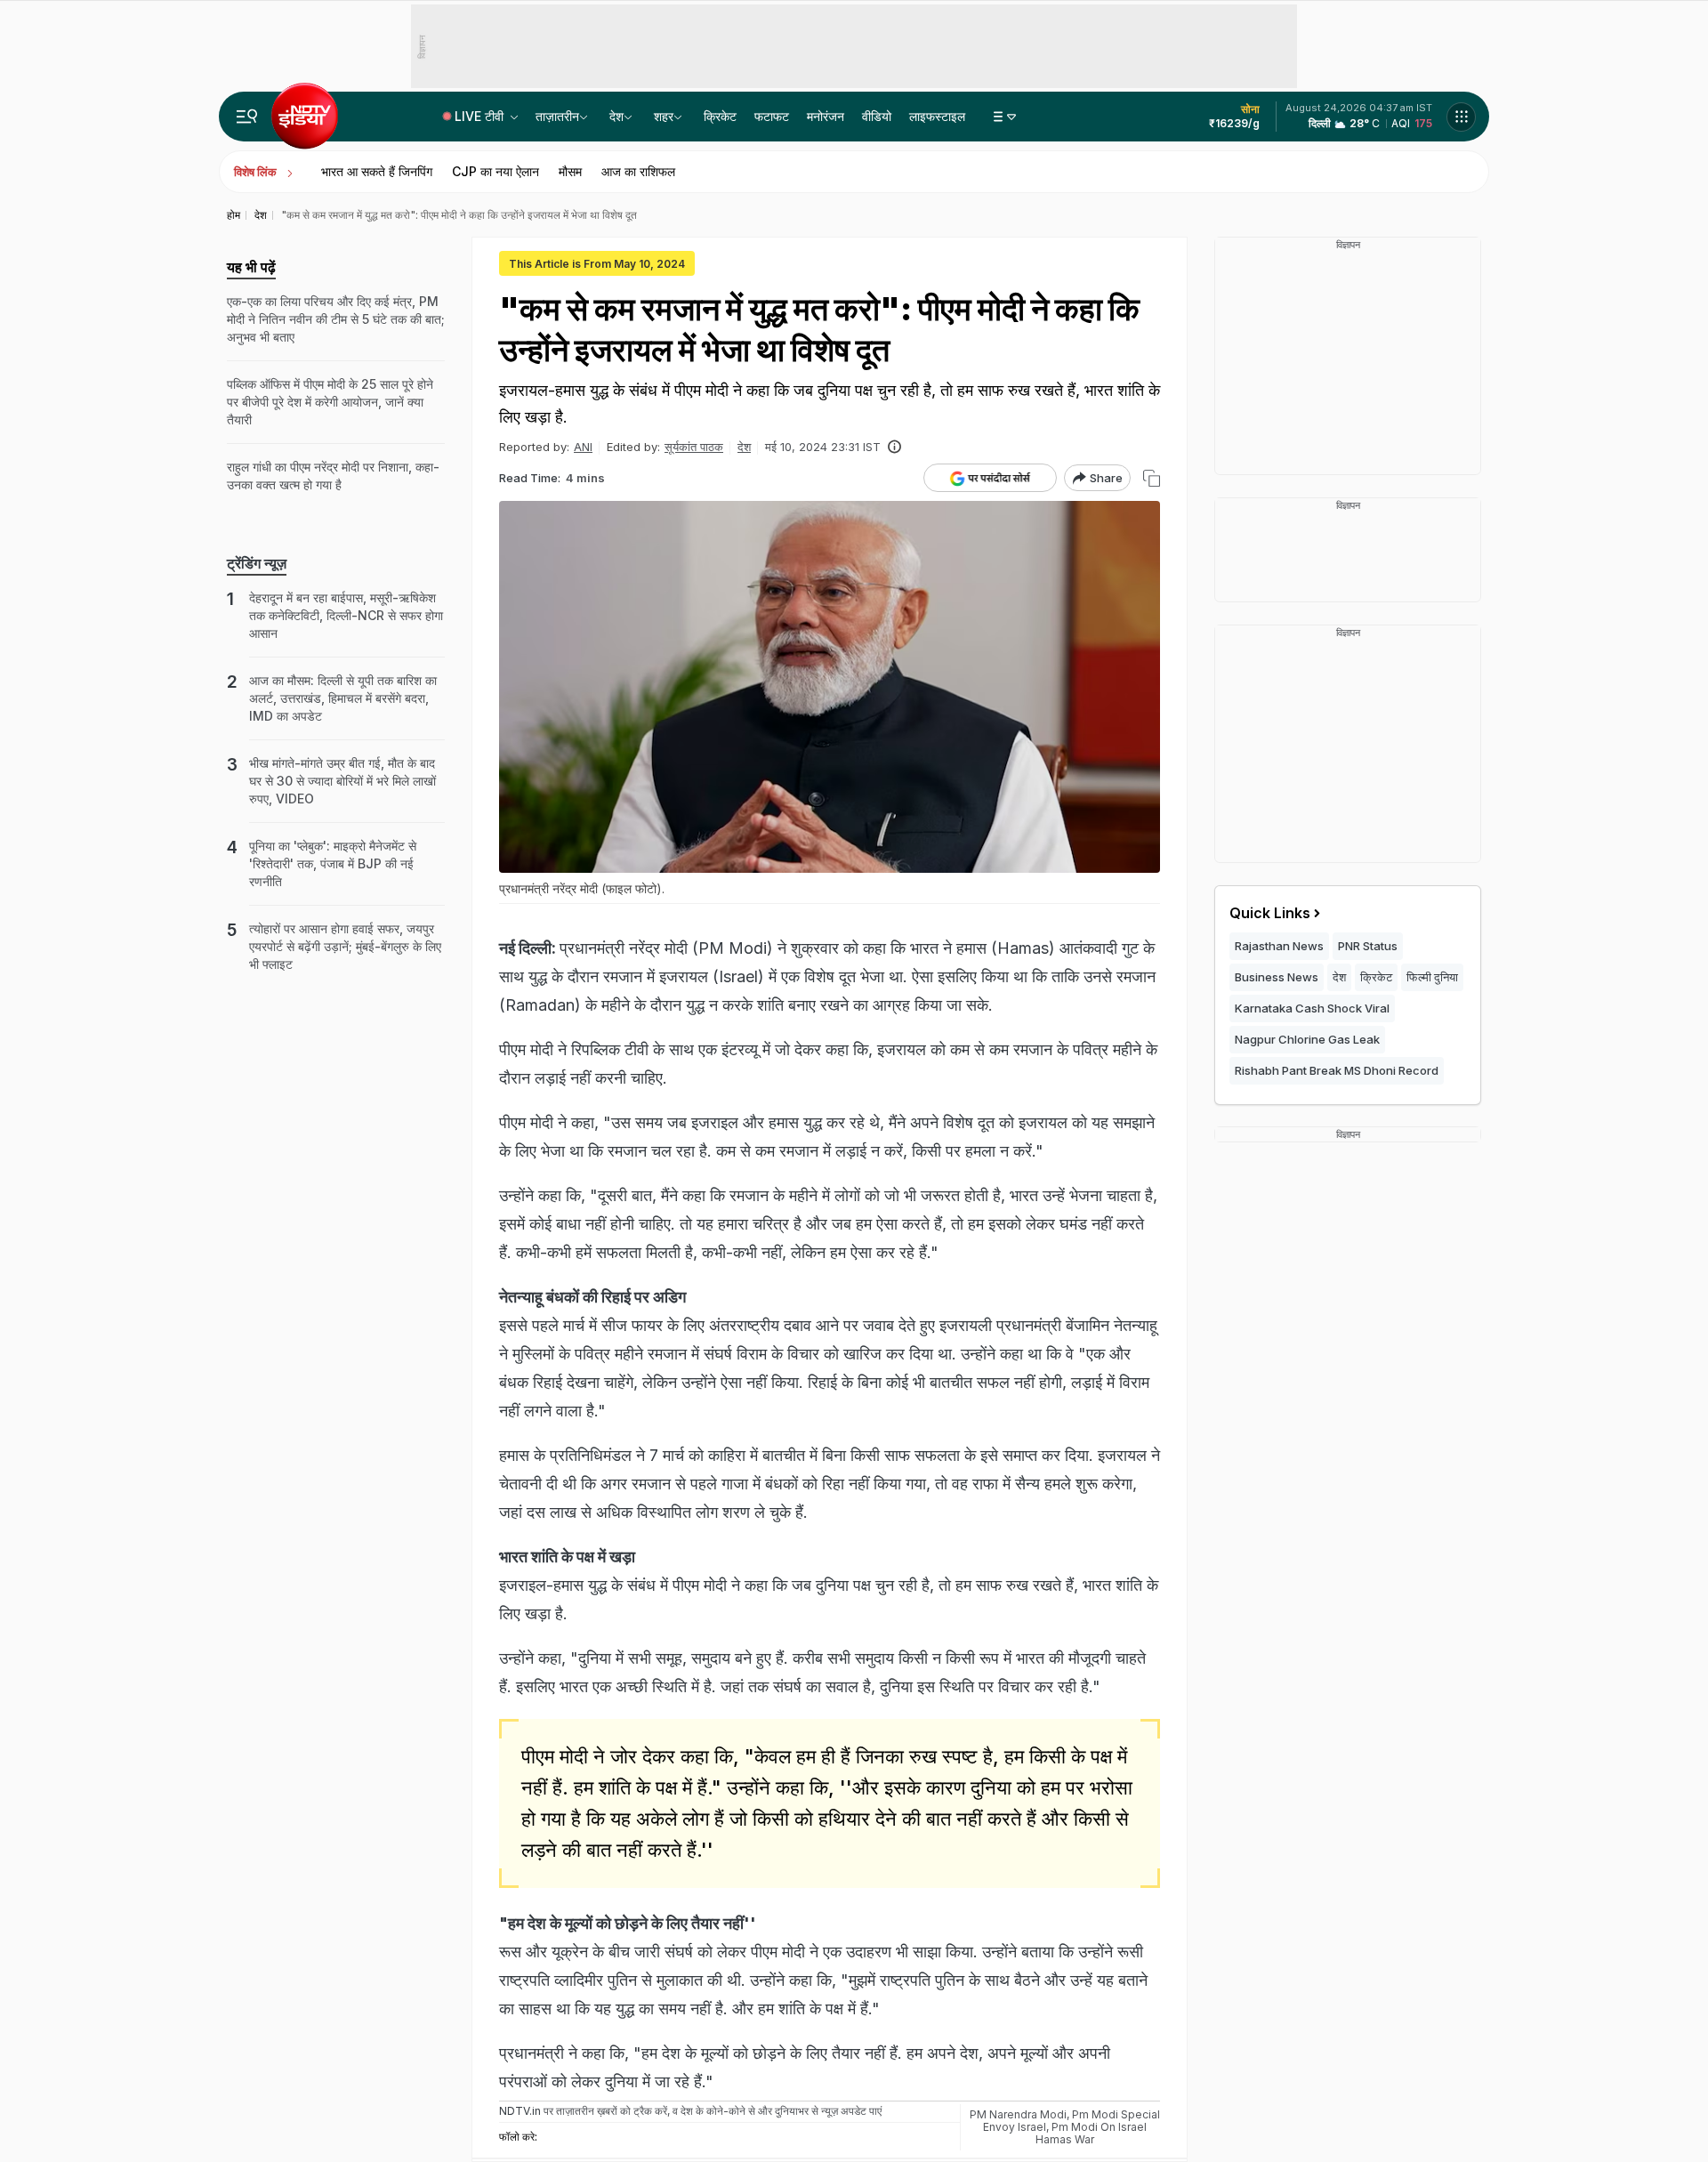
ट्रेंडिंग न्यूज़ (257, 563)
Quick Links (1270, 913)
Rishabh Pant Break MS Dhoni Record (1337, 1070)
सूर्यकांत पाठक (694, 447)
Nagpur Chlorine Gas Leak (1307, 1039)
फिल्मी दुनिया (1432, 977)
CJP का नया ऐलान (495, 171)
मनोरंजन (826, 116)
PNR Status (1368, 946)
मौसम (570, 171)
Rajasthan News (1279, 946)
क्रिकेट (720, 116)
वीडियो (877, 116)
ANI (583, 447)
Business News (1277, 977)
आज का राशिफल (638, 171)
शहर (664, 116)
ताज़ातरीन (557, 116)
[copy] (1152, 478)
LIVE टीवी (481, 116)
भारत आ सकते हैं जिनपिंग (377, 171)
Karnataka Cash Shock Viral (1312, 1008)
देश (616, 116)
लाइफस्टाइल (937, 116)
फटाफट (772, 116)
